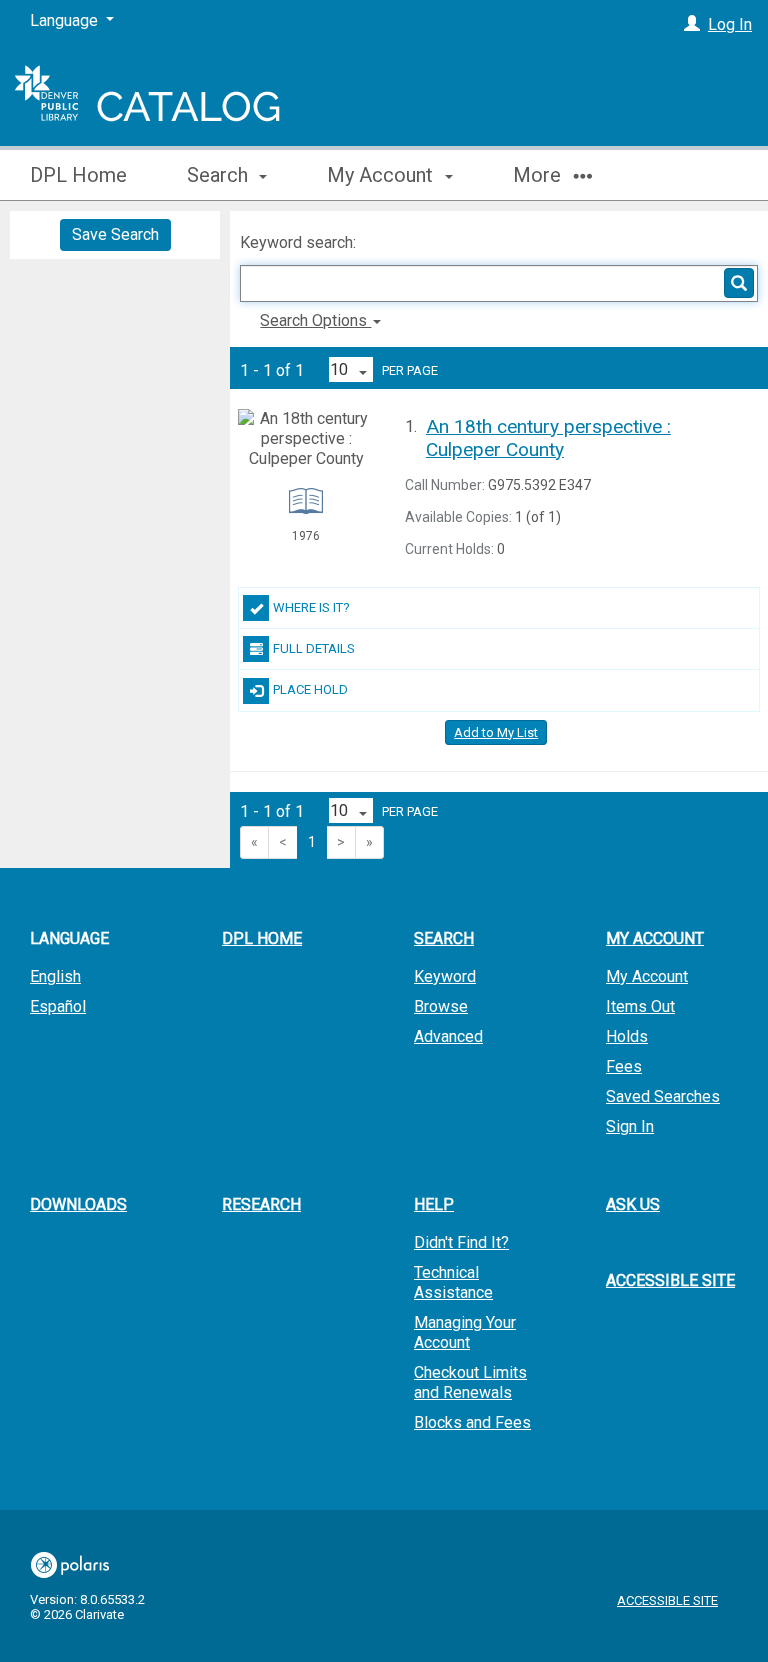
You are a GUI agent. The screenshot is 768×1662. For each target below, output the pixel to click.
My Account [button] (382, 175)
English (55, 976)
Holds (627, 1036)
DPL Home (78, 175)
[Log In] (692, 24)
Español (58, 1006)
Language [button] (69, 938)
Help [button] (434, 1204)
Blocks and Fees (472, 1422)
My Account (647, 976)
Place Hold (310, 689)
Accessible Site (670, 1280)
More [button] (539, 175)
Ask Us (633, 1204)
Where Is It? (311, 607)
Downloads (78, 1204)
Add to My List (496, 732)
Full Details (314, 648)
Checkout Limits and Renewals (470, 1382)
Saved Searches (663, 1096)
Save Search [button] (115, 234)
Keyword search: (300, 242)
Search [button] (220, 175)
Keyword (445, 976)
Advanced (448, 1036)
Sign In (630, 1126)
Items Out (640, 1006)
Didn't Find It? (461, 1242)
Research (261, 1204)
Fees (624, 1066)
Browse (441, 1006)
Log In (730, 24)
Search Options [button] (315, 320)
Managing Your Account (465, 1332)
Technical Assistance (453, 1282)
